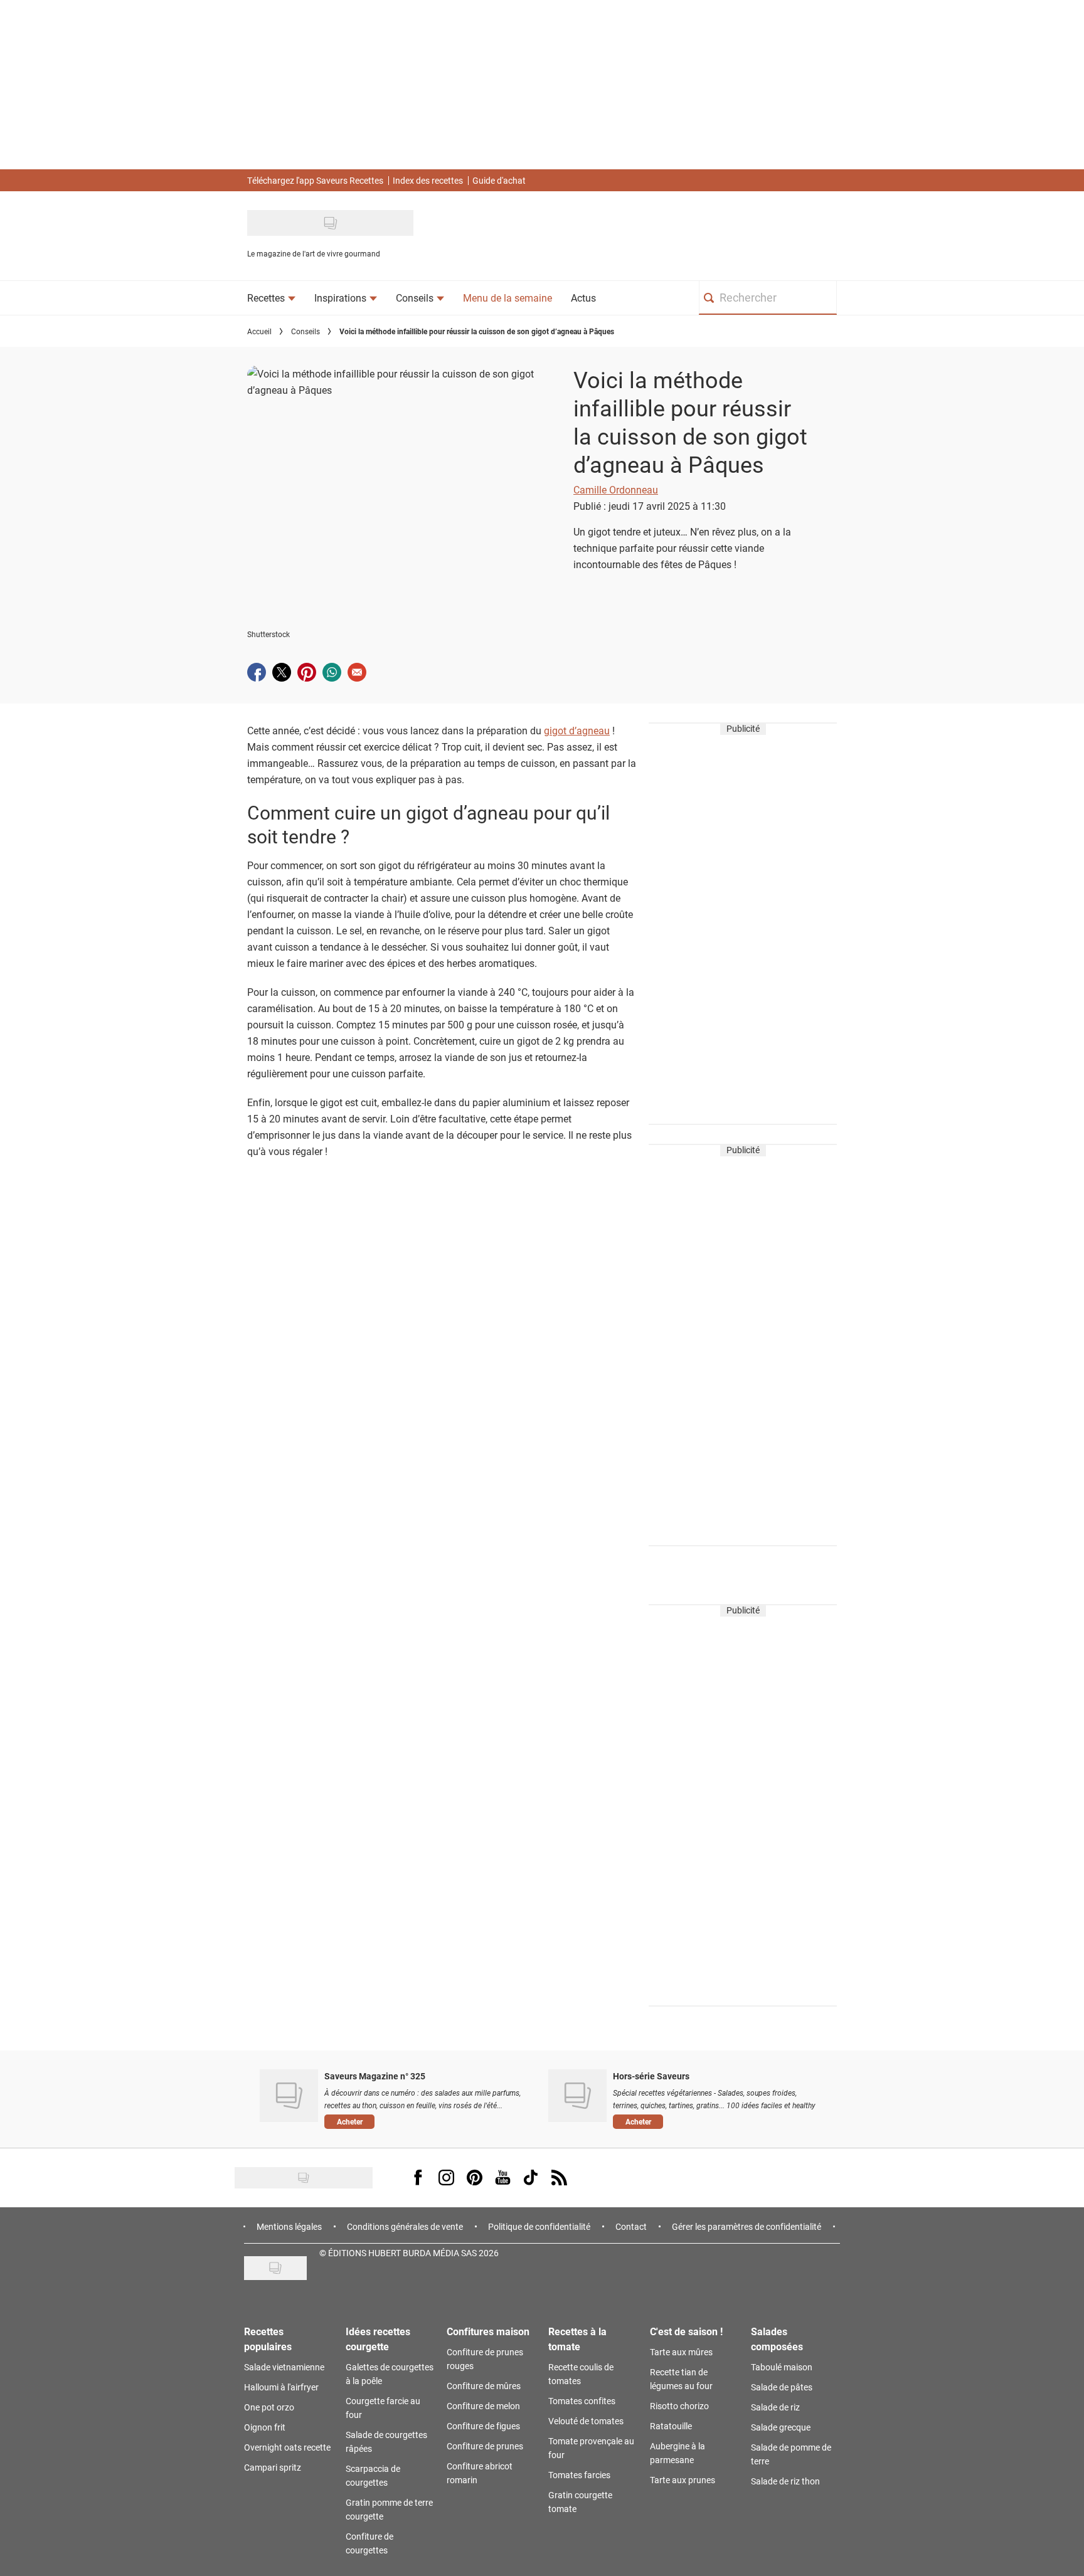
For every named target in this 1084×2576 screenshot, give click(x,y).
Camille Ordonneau (616, 489)
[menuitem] (271, 298)
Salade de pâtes (782, 2387)
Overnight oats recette (287, 2447)
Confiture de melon (483, 2406)
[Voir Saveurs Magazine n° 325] (289, 2096)
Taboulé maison (782, 2367)
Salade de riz (775, 2407)
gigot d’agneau (577, 730)
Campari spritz (273, 2467)
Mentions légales (289, 2226)
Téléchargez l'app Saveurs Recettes (315, 180)
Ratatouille (671, 2426)
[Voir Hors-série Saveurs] (577, 2096)
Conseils (306, 331)
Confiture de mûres (484, 2386)
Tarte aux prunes (683, 2480)
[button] (427, 2121)
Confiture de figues (483, 2426)
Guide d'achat (499, 180)
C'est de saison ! (686, 2331)
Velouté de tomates (586, 2421)
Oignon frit (265, 2427)
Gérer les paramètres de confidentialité (747, 2226)
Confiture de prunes (485, 2446)
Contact (631, 2226)
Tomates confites (582, 2401)
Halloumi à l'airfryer (281, 2387)
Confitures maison (488, 2331)
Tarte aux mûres (681, 2352)
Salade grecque (781, 2427)
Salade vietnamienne (284, 2367)
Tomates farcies (579, 2475)
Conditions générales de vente (405, 2226)
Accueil (259, 331)
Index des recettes (428, 180)
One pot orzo (269, 2407)
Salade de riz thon (785, 2481)
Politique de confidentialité (539, 2226)
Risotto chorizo (679, 2406)
